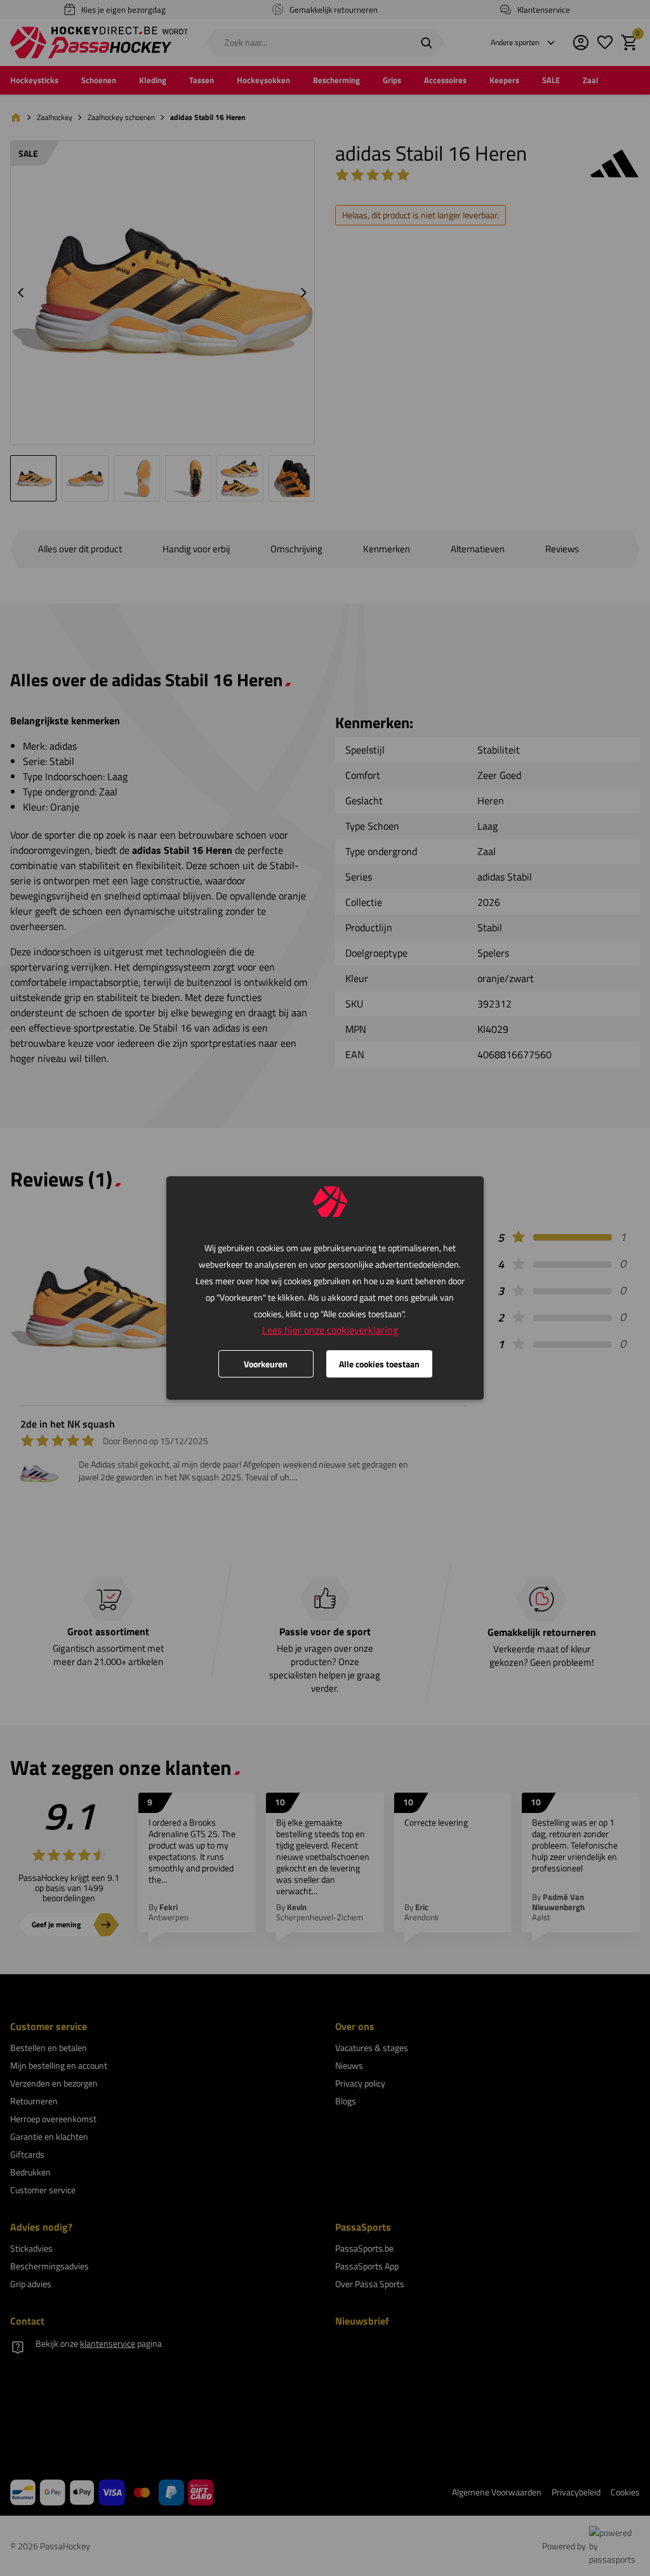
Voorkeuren (266, 1364)
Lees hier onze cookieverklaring (330, 1330)
